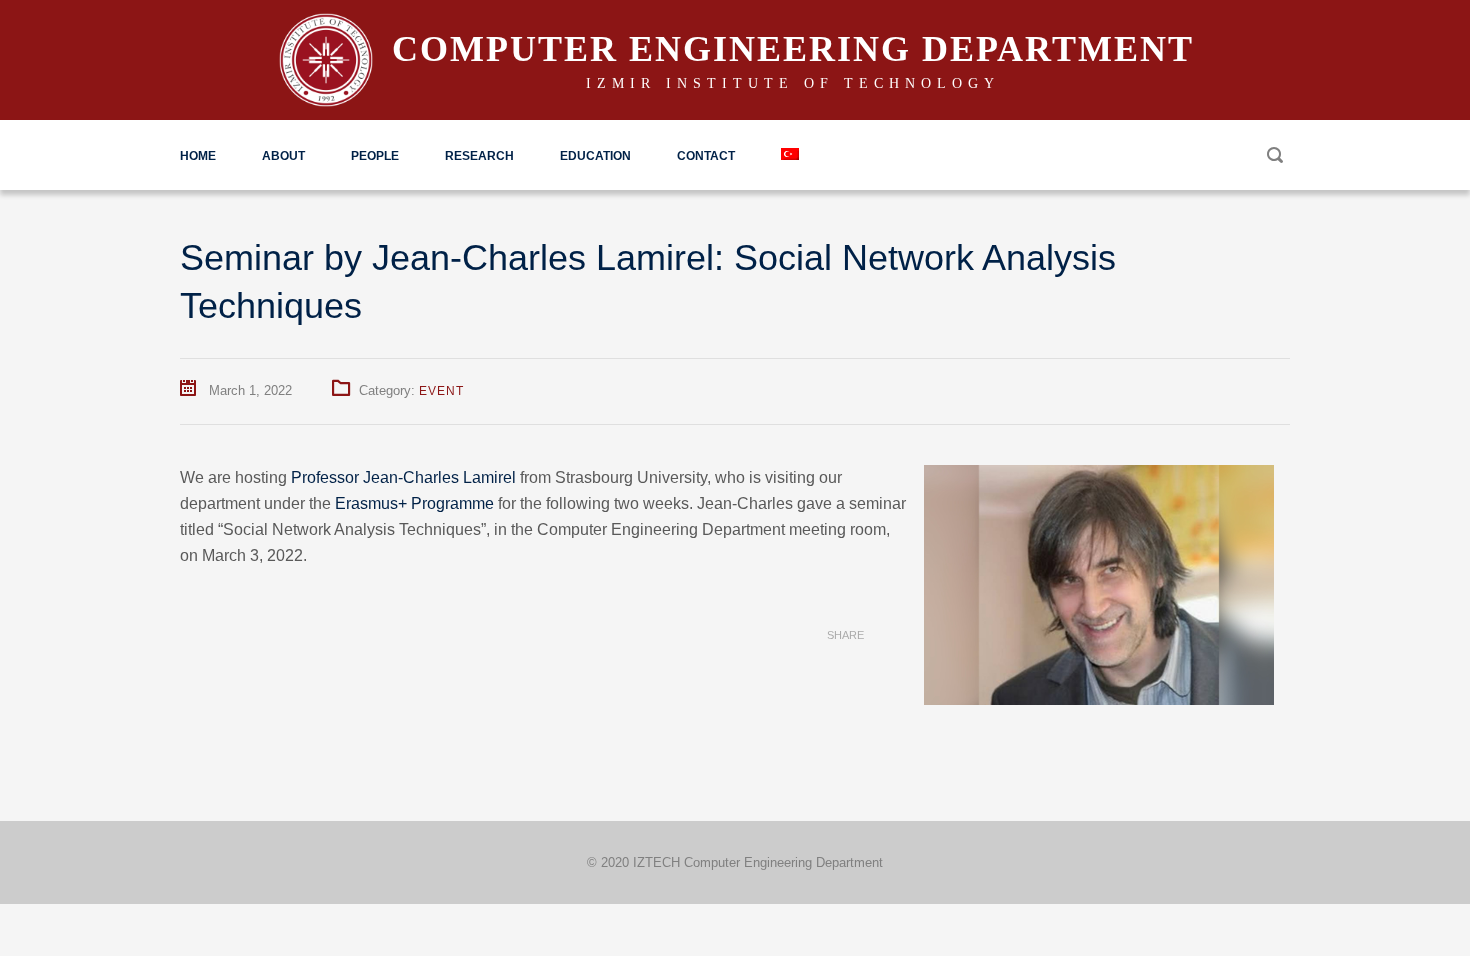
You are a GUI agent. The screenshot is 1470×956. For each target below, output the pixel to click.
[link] (403, 477)
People (375, 156)
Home (198, 156)
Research (479, 156)
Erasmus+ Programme (414, 503)
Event (441, 391)
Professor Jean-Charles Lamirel (403, 477)
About (283, 156)
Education (595, 156)
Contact (706, 156)
